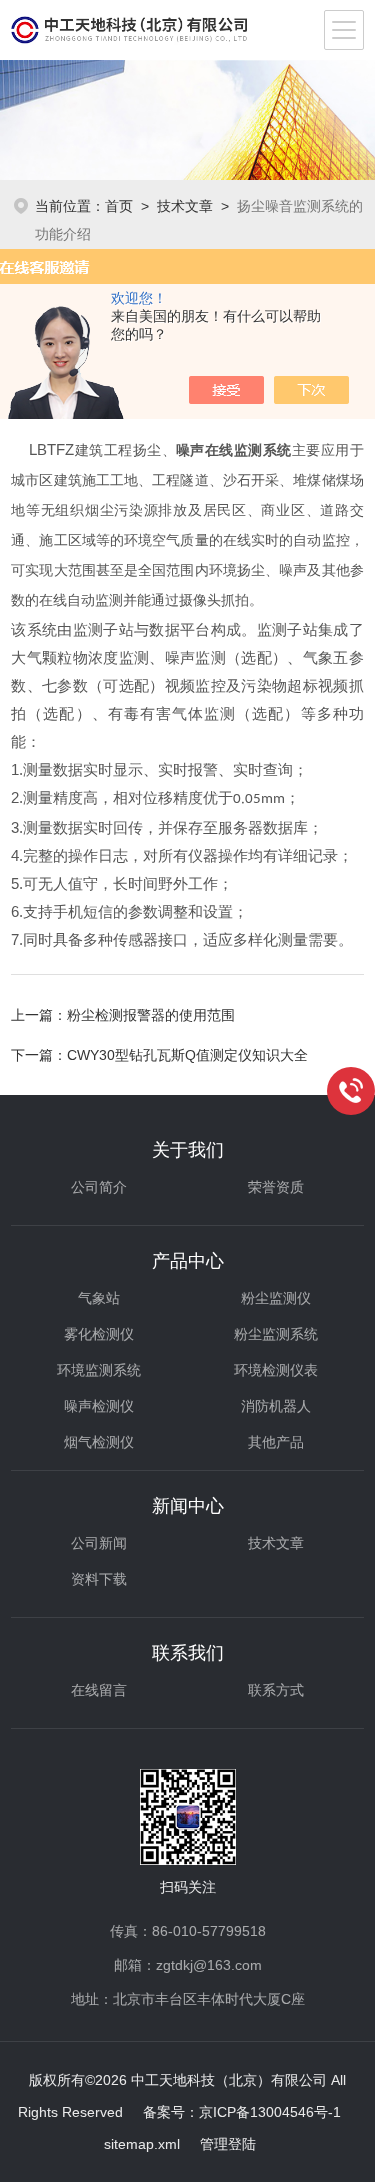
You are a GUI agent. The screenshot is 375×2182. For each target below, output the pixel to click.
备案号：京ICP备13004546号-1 (242, 2112)
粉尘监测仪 (276, 1298)
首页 (119, 206)
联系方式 (276, 1690)
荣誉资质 (276, 1187)
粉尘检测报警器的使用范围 (151, 1015)
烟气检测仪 (99, 1442)
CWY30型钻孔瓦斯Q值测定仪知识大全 (187, 1055)
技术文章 (185, 206)
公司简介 (99, 1187)
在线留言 (99, 1690)
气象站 (99, 1298)
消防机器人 (276, 1406)
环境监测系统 (99, 1370)
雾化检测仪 (99, 1334)
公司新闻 (99, 1543)
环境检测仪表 (276, 1370)
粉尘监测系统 (276, 1334)
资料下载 (99, 1579)
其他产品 (276, 1442)
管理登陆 (228, 2144)
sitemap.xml (142, 2144)
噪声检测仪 (99, 1406)
